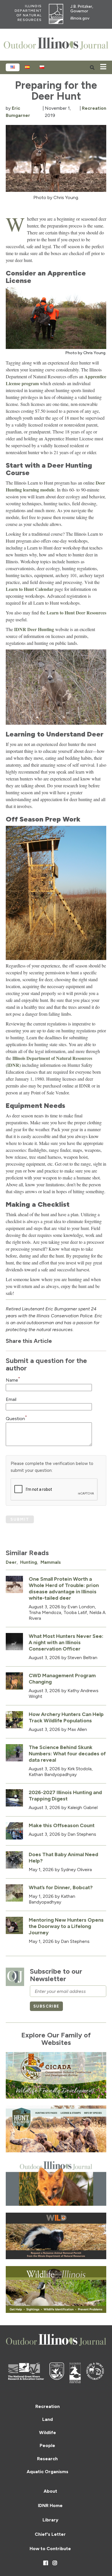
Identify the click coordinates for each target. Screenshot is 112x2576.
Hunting (29, 1562)
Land (48, 2419)
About (50, 2491)
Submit (20, 1519)
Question (16, 1419)
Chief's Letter (50, 2534)
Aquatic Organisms (48, 2472)
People (47, 2445)
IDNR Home (50, 2505)
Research (47, 2459)
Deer (11, 1562)
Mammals (51, 1562)
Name (13, 1380)
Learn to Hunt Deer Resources (76, 613)
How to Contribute (50, 2549)
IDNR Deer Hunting (34, 629)
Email (11, 1399)
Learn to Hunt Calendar (30, 589)
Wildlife (48, 2433)
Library (50, 2520)
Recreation (94, 108)
